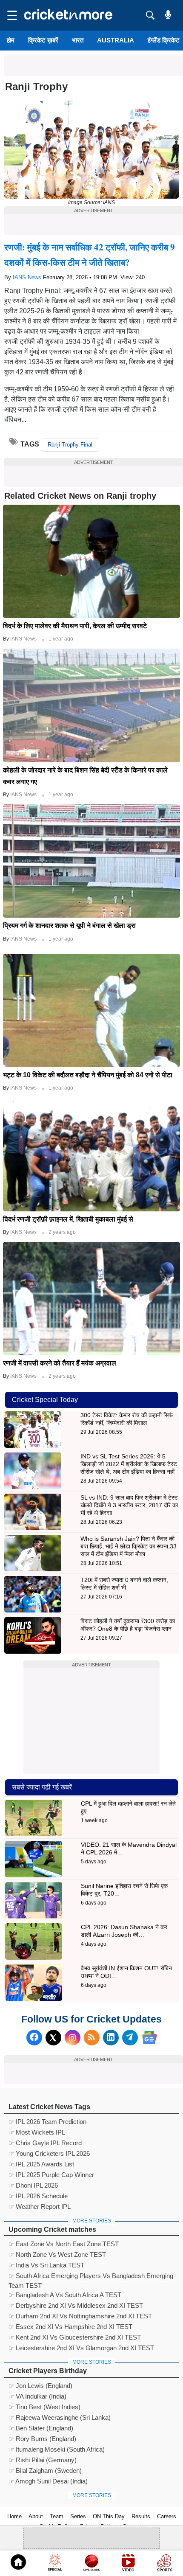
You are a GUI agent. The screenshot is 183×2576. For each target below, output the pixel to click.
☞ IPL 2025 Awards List (41, 2164)
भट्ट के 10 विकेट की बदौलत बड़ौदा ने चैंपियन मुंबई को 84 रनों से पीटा (88, 1075)
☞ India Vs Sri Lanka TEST (46, 2265)
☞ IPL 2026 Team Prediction (47, 2122)
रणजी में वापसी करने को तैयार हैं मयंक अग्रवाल (60, 1363)
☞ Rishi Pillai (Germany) (43, 2460)
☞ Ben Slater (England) (41, 2428)
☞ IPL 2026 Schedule (38, 2196)
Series (78, 2516)
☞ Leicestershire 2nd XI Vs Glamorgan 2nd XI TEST (81, 2348)
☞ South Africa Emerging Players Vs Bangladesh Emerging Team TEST (91, 2277)
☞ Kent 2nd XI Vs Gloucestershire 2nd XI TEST (75, 2337)
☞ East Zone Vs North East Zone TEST (64, 2244)
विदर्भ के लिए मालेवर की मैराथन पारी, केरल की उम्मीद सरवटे (75, 626)
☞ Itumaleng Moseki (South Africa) (57, 2449)
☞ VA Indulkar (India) (37, 2396)
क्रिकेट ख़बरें (43, 40)
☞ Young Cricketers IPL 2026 (49, 2153)
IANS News (28, 277)
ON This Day (109, 2516)
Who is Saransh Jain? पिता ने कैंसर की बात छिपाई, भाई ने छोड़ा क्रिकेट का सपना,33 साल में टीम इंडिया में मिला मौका (129, 1546)
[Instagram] (73, 2038)
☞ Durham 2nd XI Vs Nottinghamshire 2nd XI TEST (80, 2316)
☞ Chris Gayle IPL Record (45, 2143)
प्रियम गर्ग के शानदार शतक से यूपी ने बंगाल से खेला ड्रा (69, 926)
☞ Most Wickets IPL (37, 2132)
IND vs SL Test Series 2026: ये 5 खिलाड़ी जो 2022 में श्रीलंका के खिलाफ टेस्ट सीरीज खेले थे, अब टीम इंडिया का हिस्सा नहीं (129, 1464)
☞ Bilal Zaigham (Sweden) (45, 2471)
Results (141, 2516)
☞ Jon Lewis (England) (40, 2386)
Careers (167, 2516)
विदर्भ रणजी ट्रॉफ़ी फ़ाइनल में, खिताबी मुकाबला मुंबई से (68, 1219)
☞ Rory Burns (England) (42, 2439)
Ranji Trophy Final (70, 445)
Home (14, 2516)
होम (11, 40)
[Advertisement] (94, 65)
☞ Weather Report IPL (40, 2207)
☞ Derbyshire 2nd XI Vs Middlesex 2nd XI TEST (76, 2305)
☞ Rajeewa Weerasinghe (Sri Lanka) (60, 2417)
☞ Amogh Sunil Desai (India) (48, 2481)
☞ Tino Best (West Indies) (44, 2407)
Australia (116, 40)
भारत (78, 40)
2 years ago (62, 1232)
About (36, 2516)
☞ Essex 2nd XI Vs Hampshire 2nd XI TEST (70, 2327)
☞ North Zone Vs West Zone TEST (57, 2254)
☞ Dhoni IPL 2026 (33, 2185)
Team (57, 2516)
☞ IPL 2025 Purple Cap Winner (51, 2175)
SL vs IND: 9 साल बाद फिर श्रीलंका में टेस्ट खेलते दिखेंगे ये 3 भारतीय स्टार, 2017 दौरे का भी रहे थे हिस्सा (129, 1505)
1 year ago (61, 639)
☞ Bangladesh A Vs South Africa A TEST (65, 2295)
